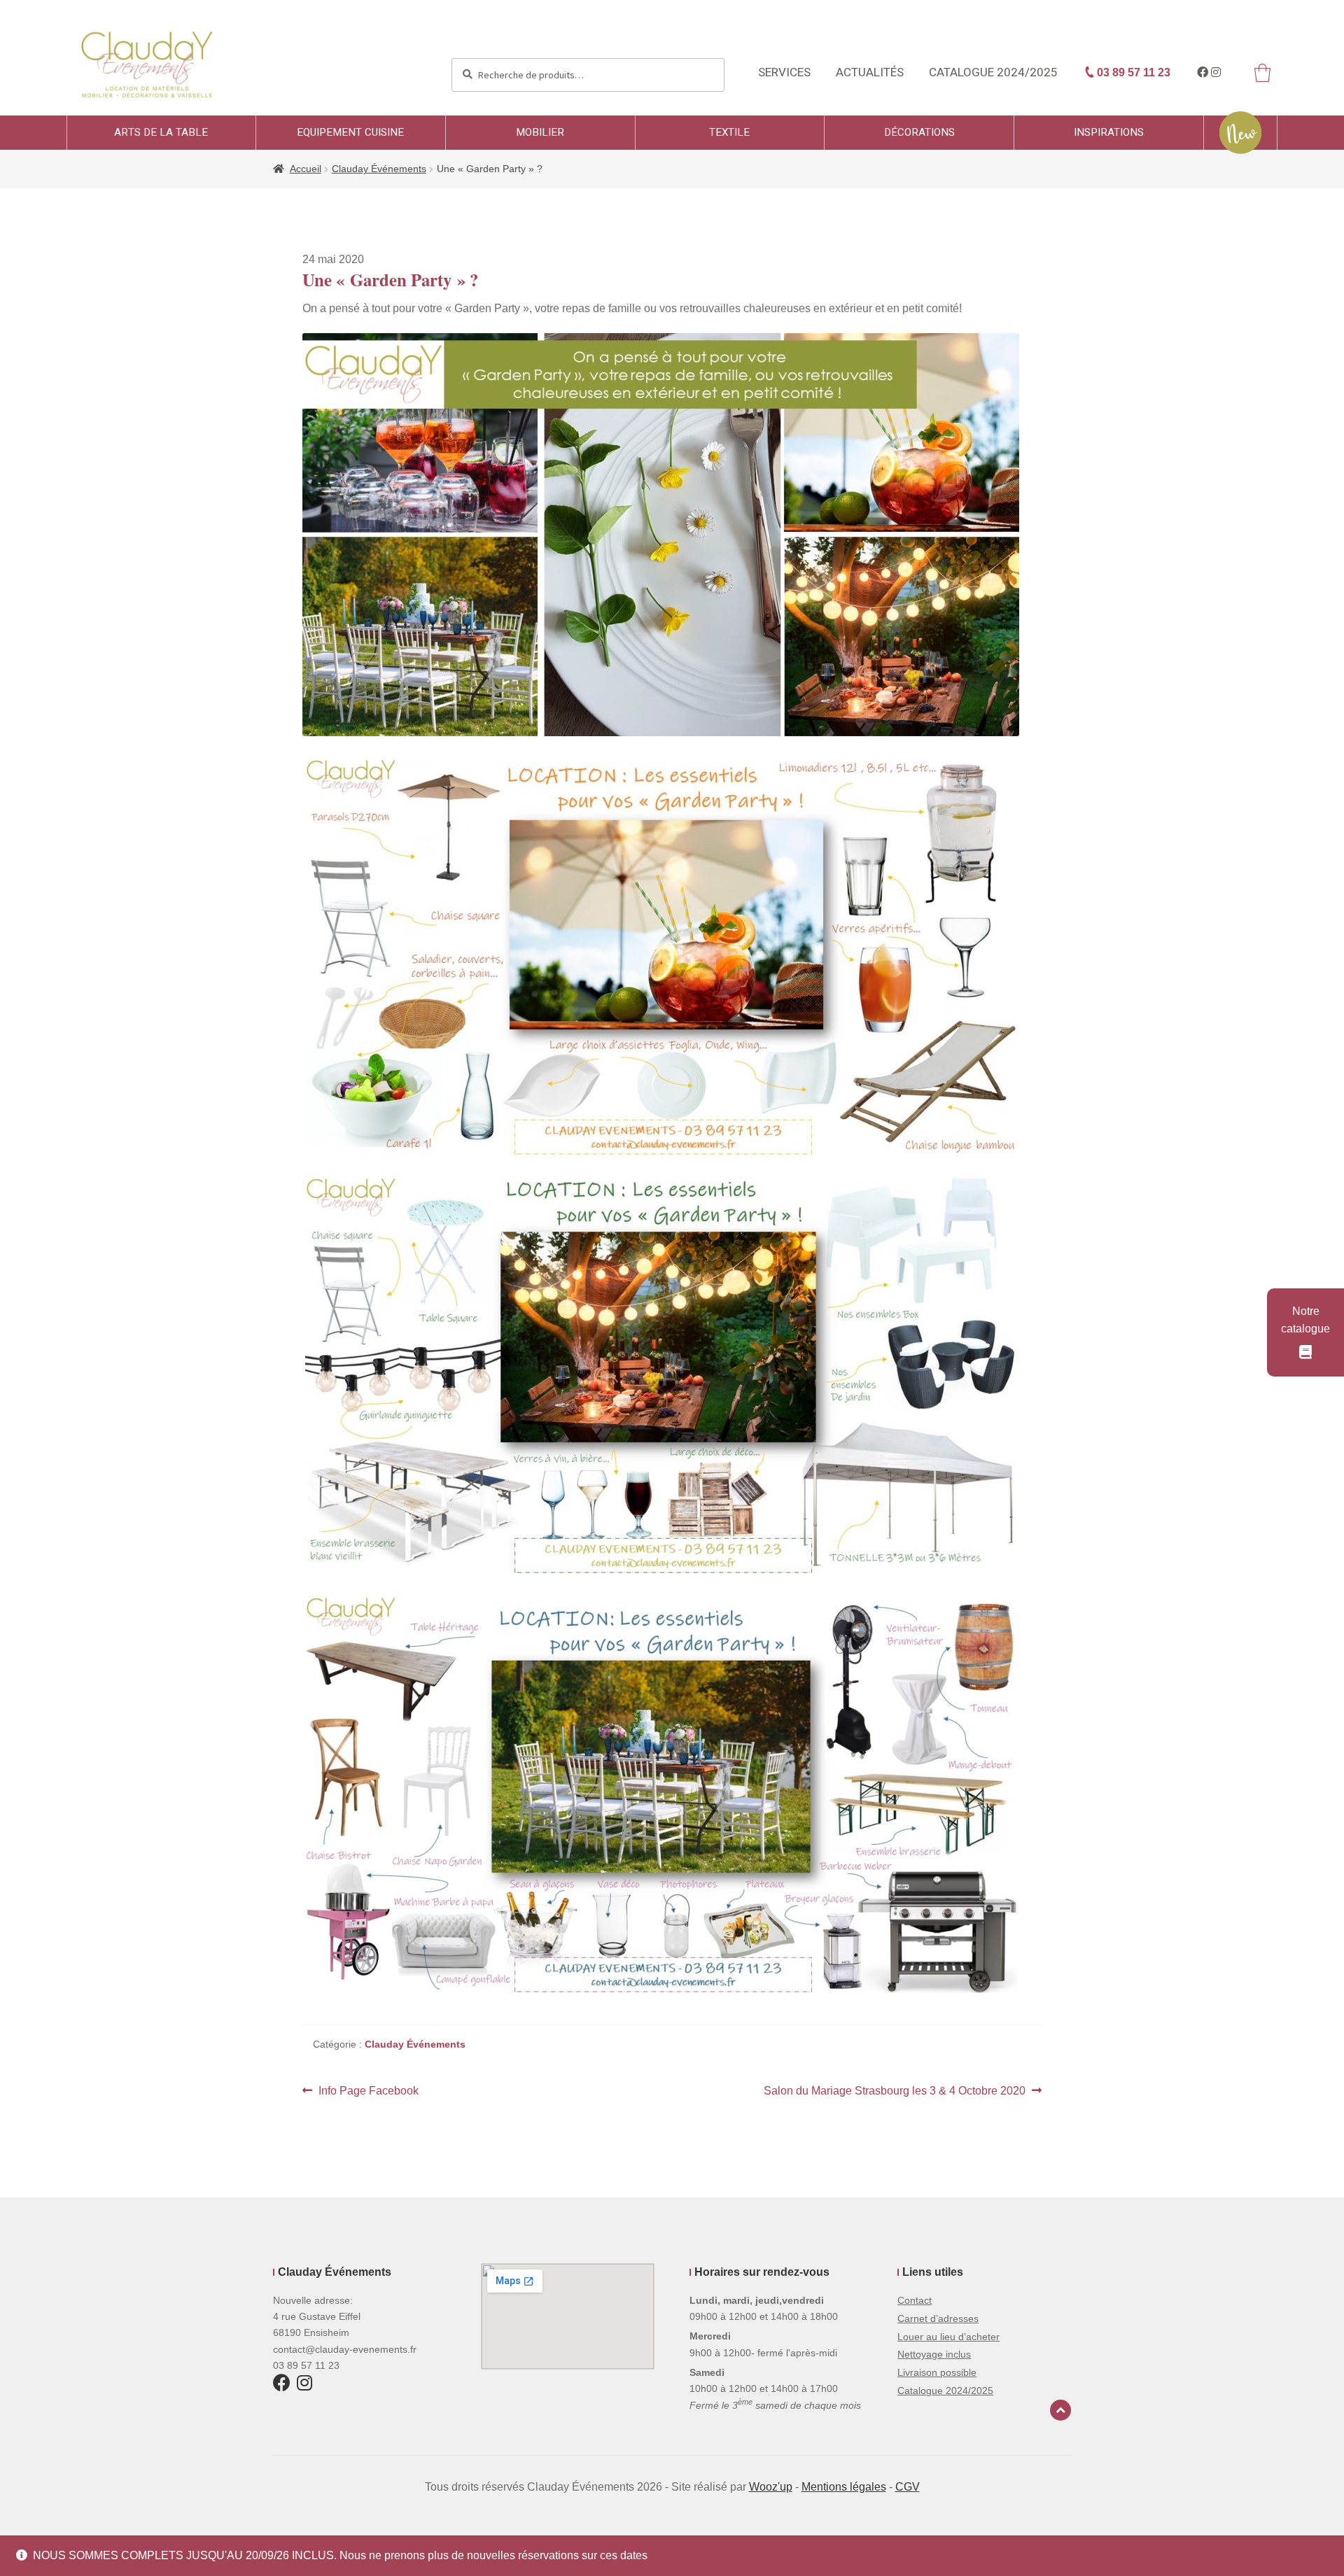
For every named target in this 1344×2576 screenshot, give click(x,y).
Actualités (870, 72)
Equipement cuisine (350, 132)
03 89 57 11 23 (1132, 72)
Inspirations (1109, 132)
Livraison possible (937, 2372)
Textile (729, 132)
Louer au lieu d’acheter (948, 2337)
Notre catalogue (1305, 1320)
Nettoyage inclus (934, 2354)
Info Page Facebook (368, 2092)
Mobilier (540, 132)
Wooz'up (771, 2487)
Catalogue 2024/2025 (993, 72)
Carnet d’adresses (938, 2318)
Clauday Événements (379, 169)
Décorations (919, 132)
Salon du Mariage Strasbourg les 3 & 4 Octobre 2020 (895, 2092)
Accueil (306, 169)
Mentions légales (844, 2487)
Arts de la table (161, 132)
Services (784, 72)
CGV (908, 2487)
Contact (915, 2300)
